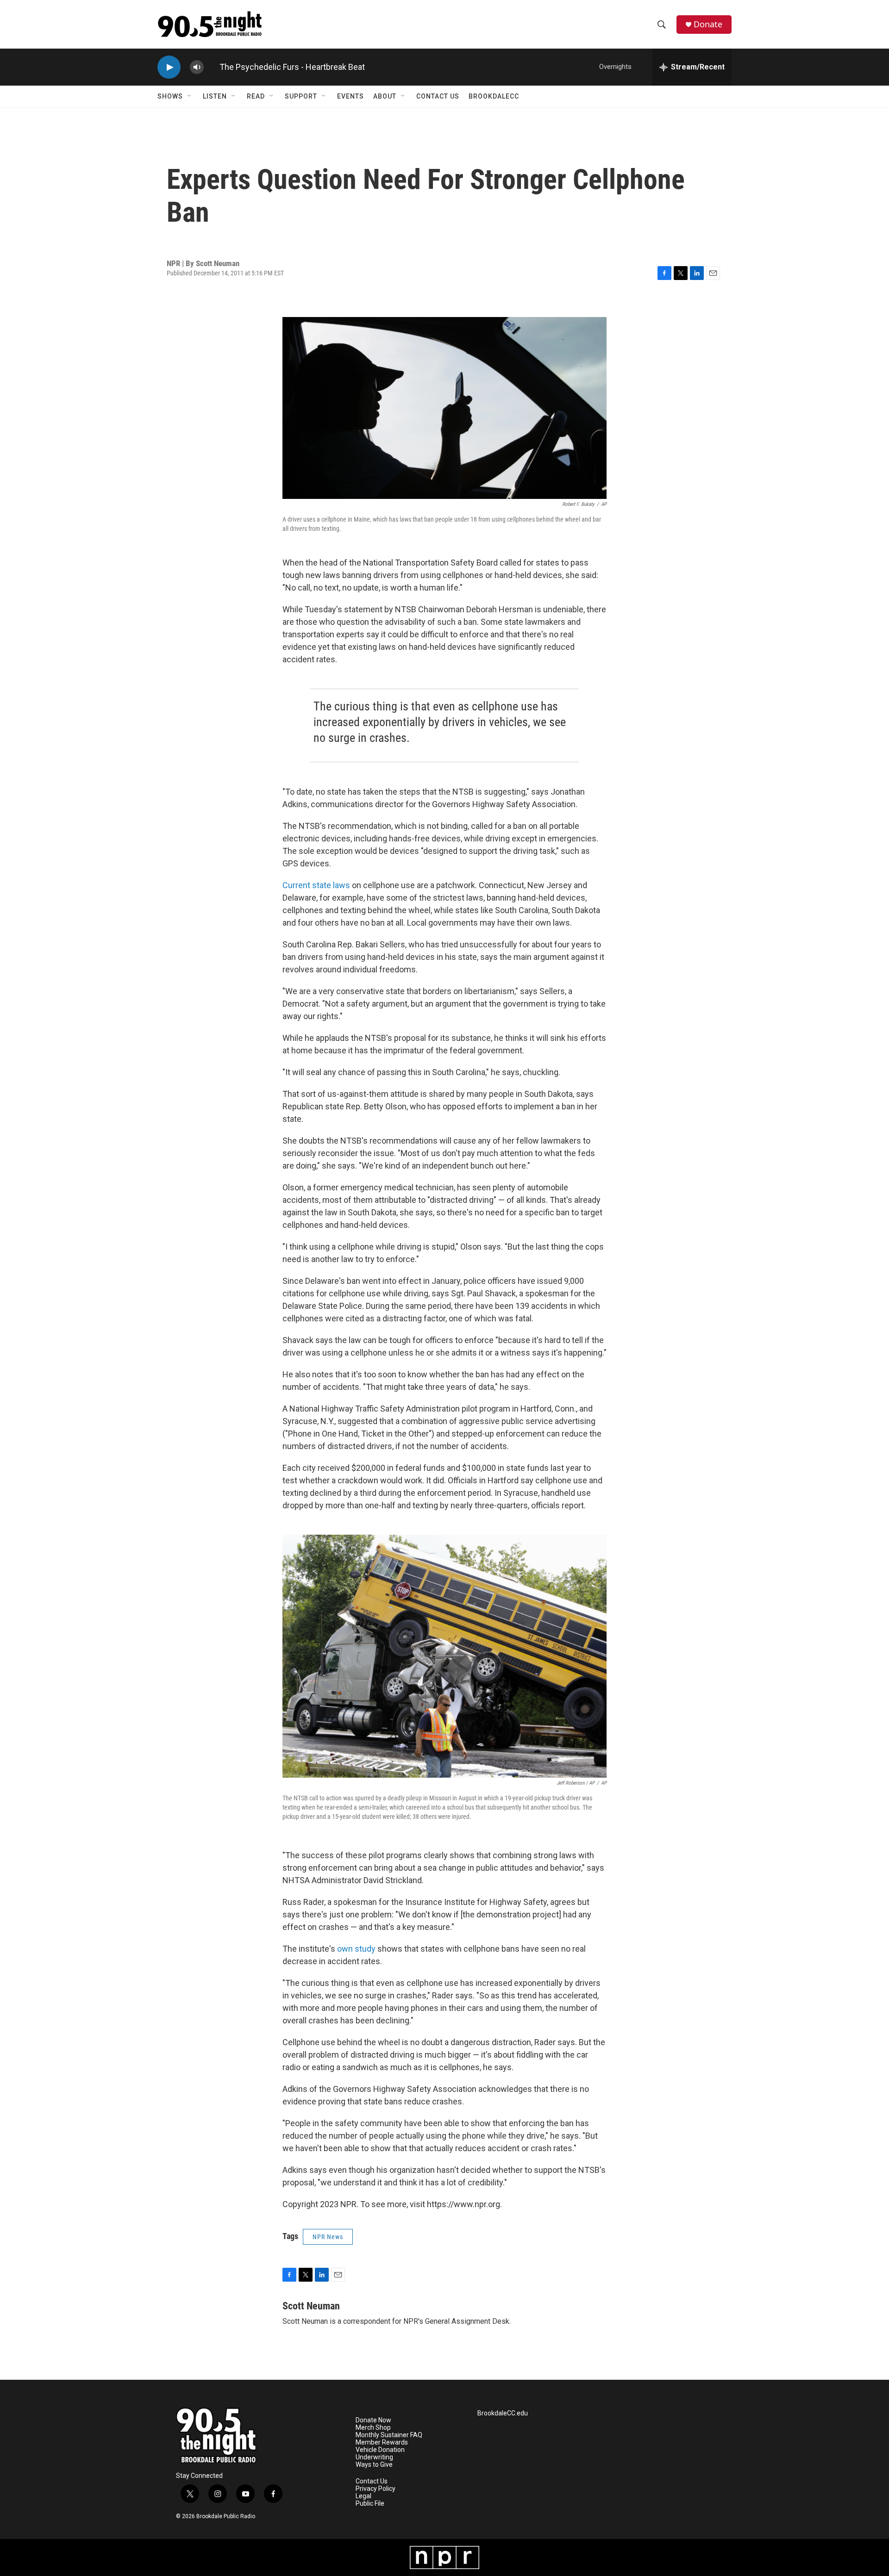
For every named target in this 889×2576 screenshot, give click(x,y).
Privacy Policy (376, 2489)
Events (351, 96)
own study (356, 1949)
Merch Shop (373, 2428)
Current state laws (316, 885)
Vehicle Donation (380, 2450)
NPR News (328, 2237)
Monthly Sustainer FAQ (389, 2435)
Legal (363, 2496)
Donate (708, 24)
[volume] (197, 67)
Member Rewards (382, 2442)
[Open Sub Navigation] (190, 96)
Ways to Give (374, 2465)
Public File (370, 2504)
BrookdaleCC (494, 96)
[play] (169, 67)
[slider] (212, 67)
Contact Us (438, 96)
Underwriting (374, 2457)
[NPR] (444, 2557)
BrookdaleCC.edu (503, 2413)
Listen (215, 96)
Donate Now (373, 2420)
